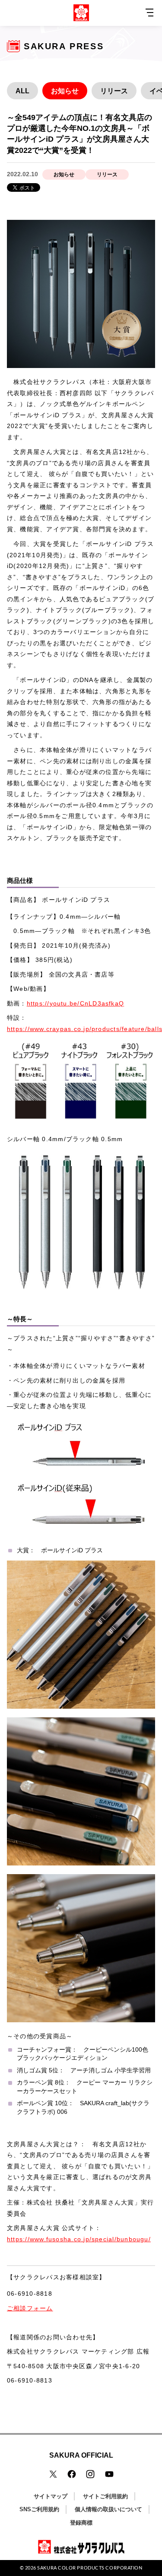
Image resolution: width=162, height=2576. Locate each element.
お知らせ (65, 91)
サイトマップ (51, 2496)
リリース (114, 91)
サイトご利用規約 (105, 2496)
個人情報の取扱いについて (108, 2509)
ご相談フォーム (30, 2308)
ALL (22, 91)
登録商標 (81, 2523)
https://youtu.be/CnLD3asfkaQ (75, 1003)
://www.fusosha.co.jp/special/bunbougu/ (87, 2239)
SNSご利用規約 (39, 2509)
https (15, 2239)
